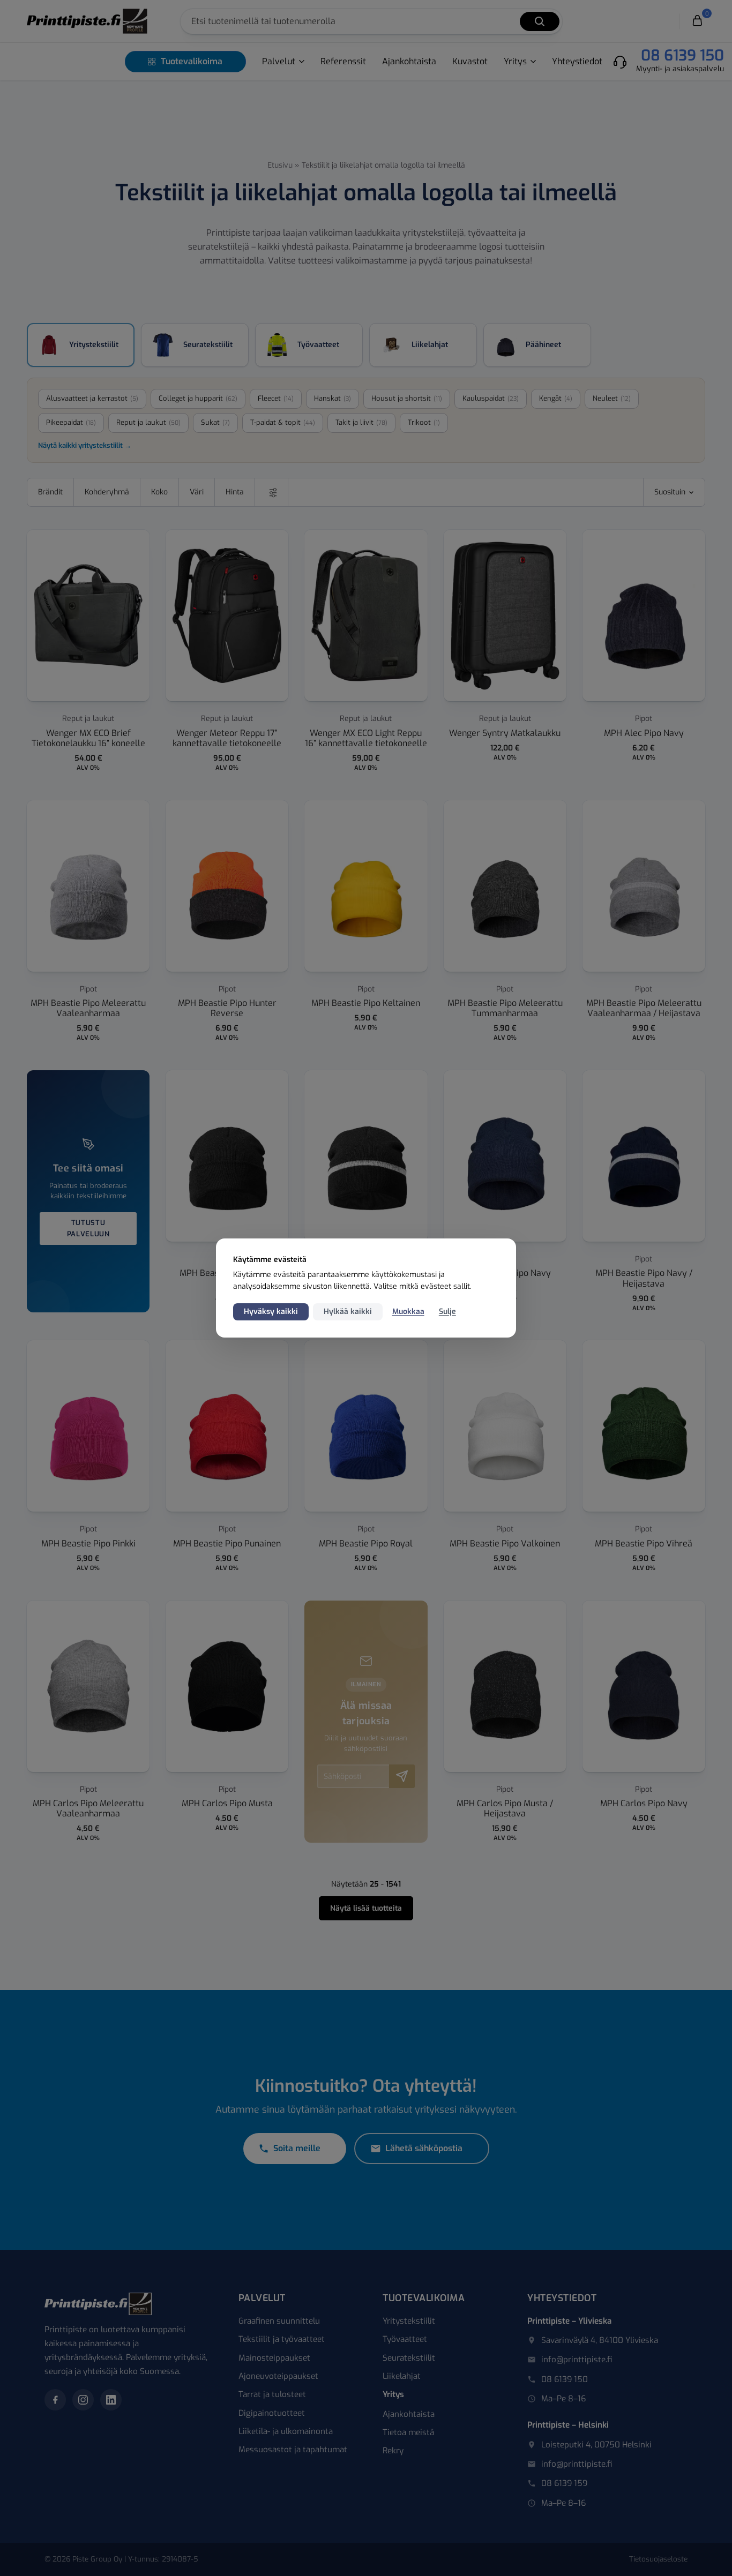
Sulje (447, 1312)
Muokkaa (408, 1312)
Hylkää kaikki (348, 1312)
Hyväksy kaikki (271, 1312)
